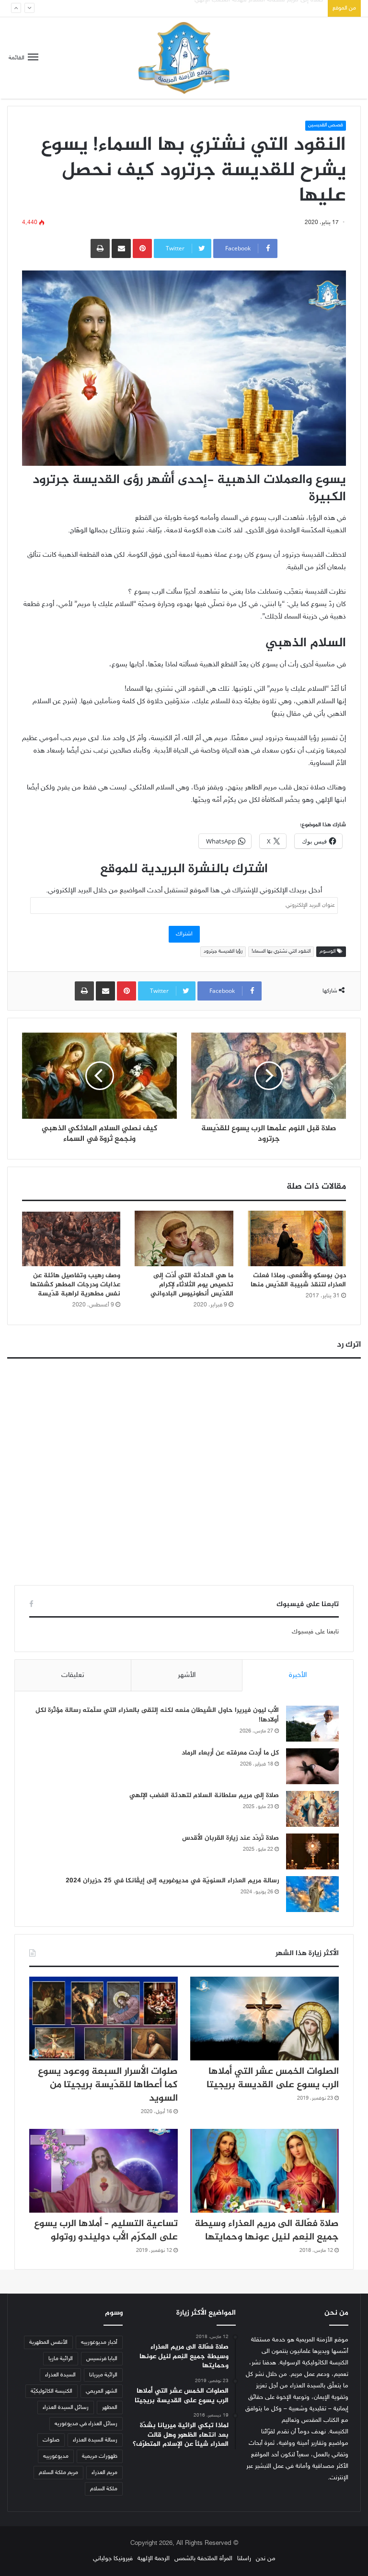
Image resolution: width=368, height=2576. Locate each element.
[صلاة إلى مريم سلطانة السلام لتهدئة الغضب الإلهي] (312, 1809)
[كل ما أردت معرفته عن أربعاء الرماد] (312, 1766)
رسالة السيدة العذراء (95, 2440)
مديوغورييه (56, 2456)
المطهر (110, 2407)
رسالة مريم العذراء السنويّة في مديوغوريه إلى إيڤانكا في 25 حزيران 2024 (172, 1881)
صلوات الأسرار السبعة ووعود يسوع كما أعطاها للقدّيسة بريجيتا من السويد (108, 2085)
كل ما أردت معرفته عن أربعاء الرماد (230, 1753)
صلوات (51, 2440)
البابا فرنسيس (102, 2359)
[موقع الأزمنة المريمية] (184, 58)
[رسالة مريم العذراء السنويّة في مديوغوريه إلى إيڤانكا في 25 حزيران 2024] (312, 1894)
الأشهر (187, 1675)
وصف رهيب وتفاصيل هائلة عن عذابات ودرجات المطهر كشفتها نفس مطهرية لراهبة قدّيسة (75, 1285)
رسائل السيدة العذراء (66, 2407)
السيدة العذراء (60, 2375)
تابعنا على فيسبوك (315, 1632)
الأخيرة (298, 1675)
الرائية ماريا (61, 2359)
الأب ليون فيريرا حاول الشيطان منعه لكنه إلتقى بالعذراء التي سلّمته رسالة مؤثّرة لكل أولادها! (157, 1715)
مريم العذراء (104, 2473)
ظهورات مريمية (100, 2456)
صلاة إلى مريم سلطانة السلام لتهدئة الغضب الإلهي (204, 1795)
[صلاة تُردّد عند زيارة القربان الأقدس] (312, 1851)
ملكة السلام (104, 2489)
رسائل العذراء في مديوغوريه (86, 2424)
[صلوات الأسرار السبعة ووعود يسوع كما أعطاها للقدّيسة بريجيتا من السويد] (103, 2019)
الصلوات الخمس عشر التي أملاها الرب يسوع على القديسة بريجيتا (273, 2078)
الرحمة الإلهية (154, 2559)
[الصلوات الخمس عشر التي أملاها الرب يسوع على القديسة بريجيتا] (264, 2019)
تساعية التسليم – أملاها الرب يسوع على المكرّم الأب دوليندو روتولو (106, 2231)
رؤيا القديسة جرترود (223, 951)
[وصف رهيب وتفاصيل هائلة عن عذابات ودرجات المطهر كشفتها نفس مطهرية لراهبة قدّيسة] (71, 1238)
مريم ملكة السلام (58, 2473)
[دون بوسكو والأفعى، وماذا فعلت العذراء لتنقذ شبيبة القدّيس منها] (297, 1238)
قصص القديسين (326, 125)
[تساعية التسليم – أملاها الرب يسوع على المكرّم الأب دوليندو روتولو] (103, 2171)
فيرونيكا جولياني (113, 2559)
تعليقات (73, 1675)
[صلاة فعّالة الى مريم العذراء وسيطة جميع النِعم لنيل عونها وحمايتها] (264, 2171)
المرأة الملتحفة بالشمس (203, 2559)
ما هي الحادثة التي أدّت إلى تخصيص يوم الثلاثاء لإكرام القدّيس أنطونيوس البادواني (192, 1285)
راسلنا (244, 2559)
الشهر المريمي (102, 2391)
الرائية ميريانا (103, 2375)
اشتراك (184, 934)
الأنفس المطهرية (48, 2342)
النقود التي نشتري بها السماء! (281, 951)
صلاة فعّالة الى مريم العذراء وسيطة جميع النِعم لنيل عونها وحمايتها (267, 2231)
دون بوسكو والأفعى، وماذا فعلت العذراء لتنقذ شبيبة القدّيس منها (298, 1280)
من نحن (266, 2559)
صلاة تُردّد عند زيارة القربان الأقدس (281, 8)
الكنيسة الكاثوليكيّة (52, 2391)
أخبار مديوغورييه (99, 2342)
